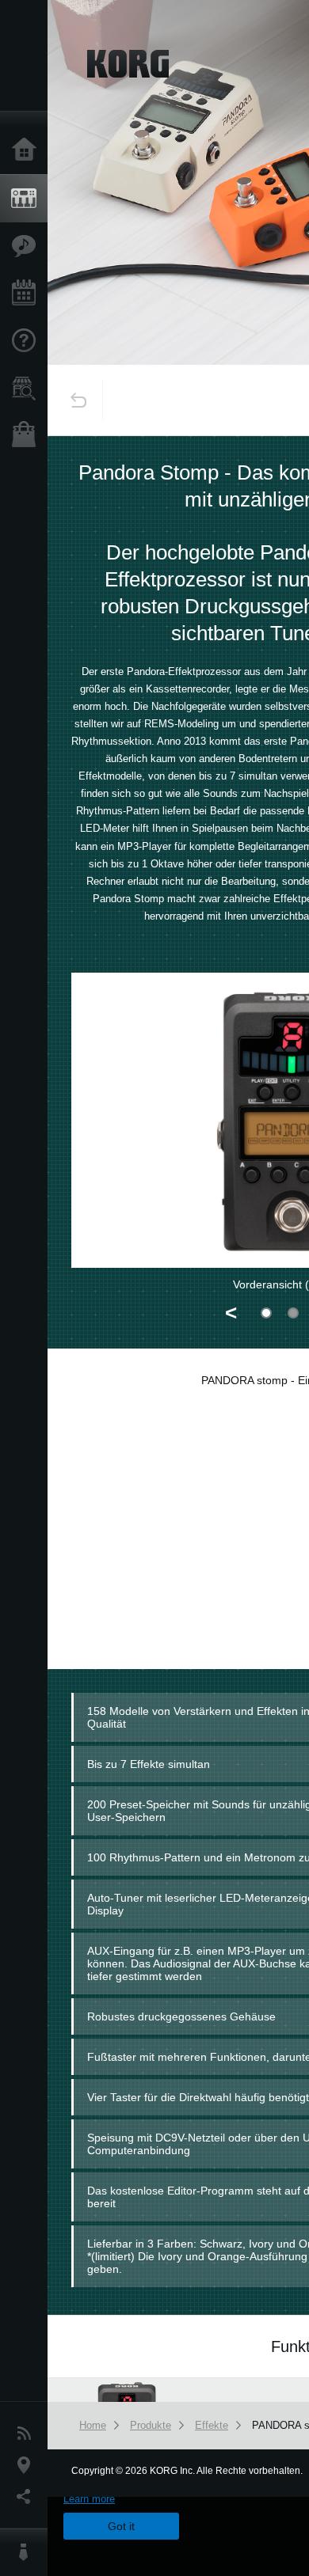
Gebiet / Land (28, 2465)
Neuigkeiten (28, 2434)
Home (28, 150)
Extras (28, 246)
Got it (121, 2526)
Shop (28, 436)
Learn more (89, 2499)
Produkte (28, 199)
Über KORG (28, 2552)
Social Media (28, 2497)
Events (28, 294)
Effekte (212, 2425)
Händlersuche (28, 389)
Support (28, 341)
